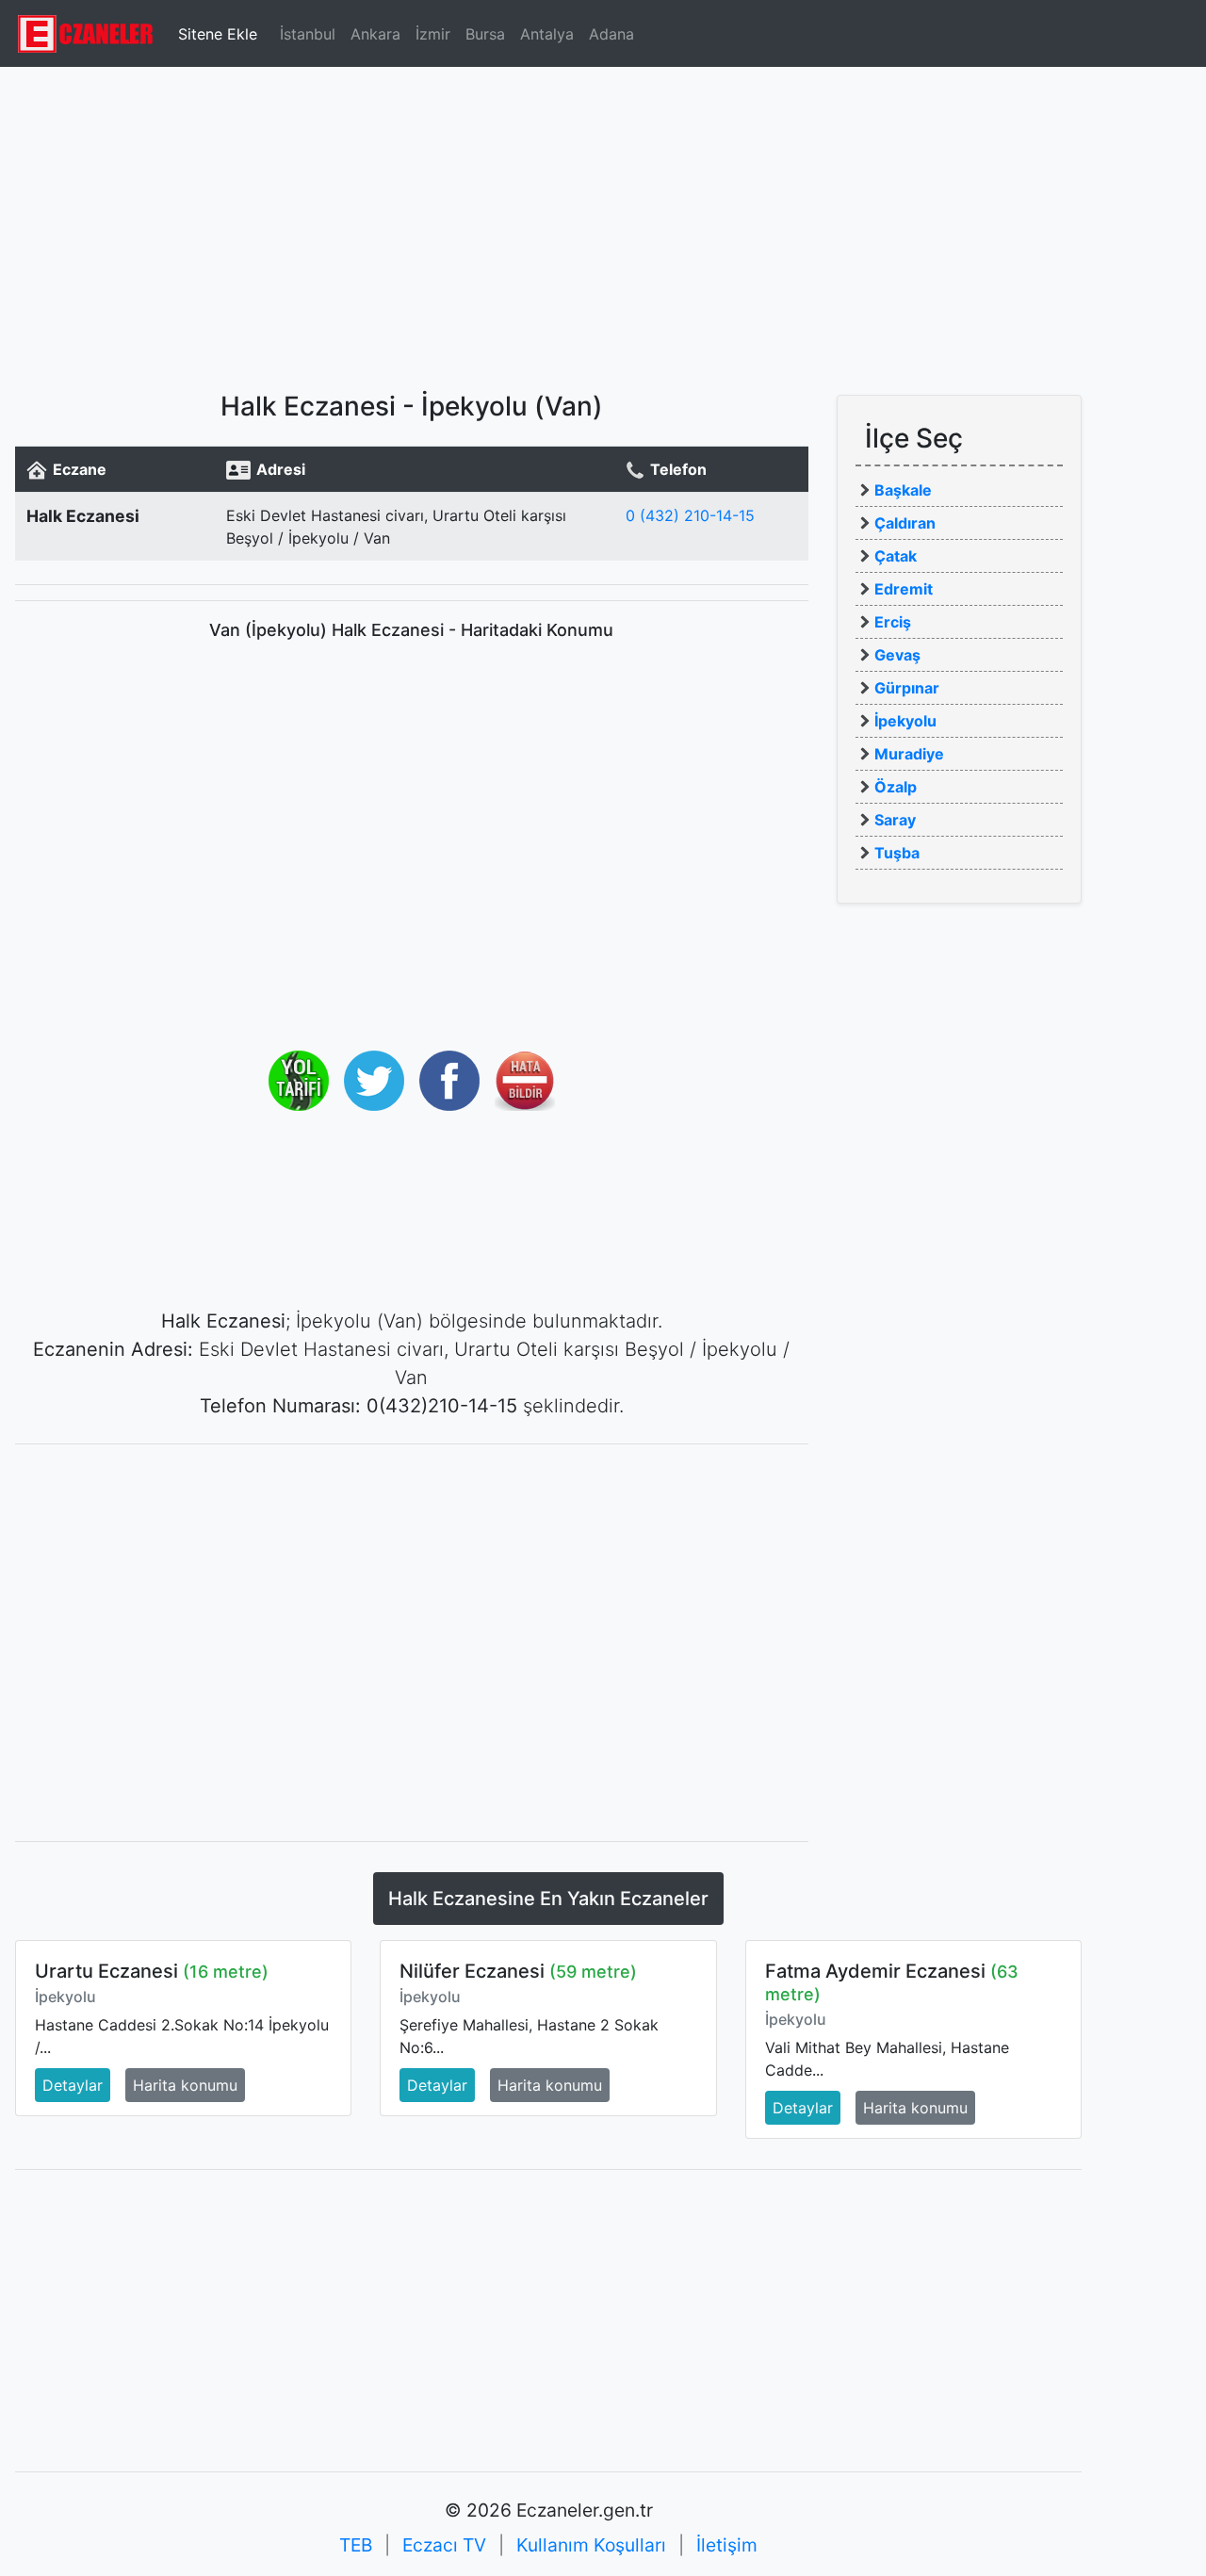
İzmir (433, 34)
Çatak (896, 556)
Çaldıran (905, 523)
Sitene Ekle (218, 34)
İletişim (727, 2545)
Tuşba (897, 853)
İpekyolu (905, 721)
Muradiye (909, 754)
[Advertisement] (603, 221)
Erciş (893, 622)
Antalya (547, 34)
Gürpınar (907, 688)
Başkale (903, 490)
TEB (356, 2545)
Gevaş (897, 655)
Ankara (375, 34)
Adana (611, 34)
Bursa (485, 34)
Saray (895, 820)
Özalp (896, 787)
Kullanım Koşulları (591, 2545)
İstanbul (308, 34)
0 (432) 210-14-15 (690, 515)
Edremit (904, 589)
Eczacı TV (444, 2545)
